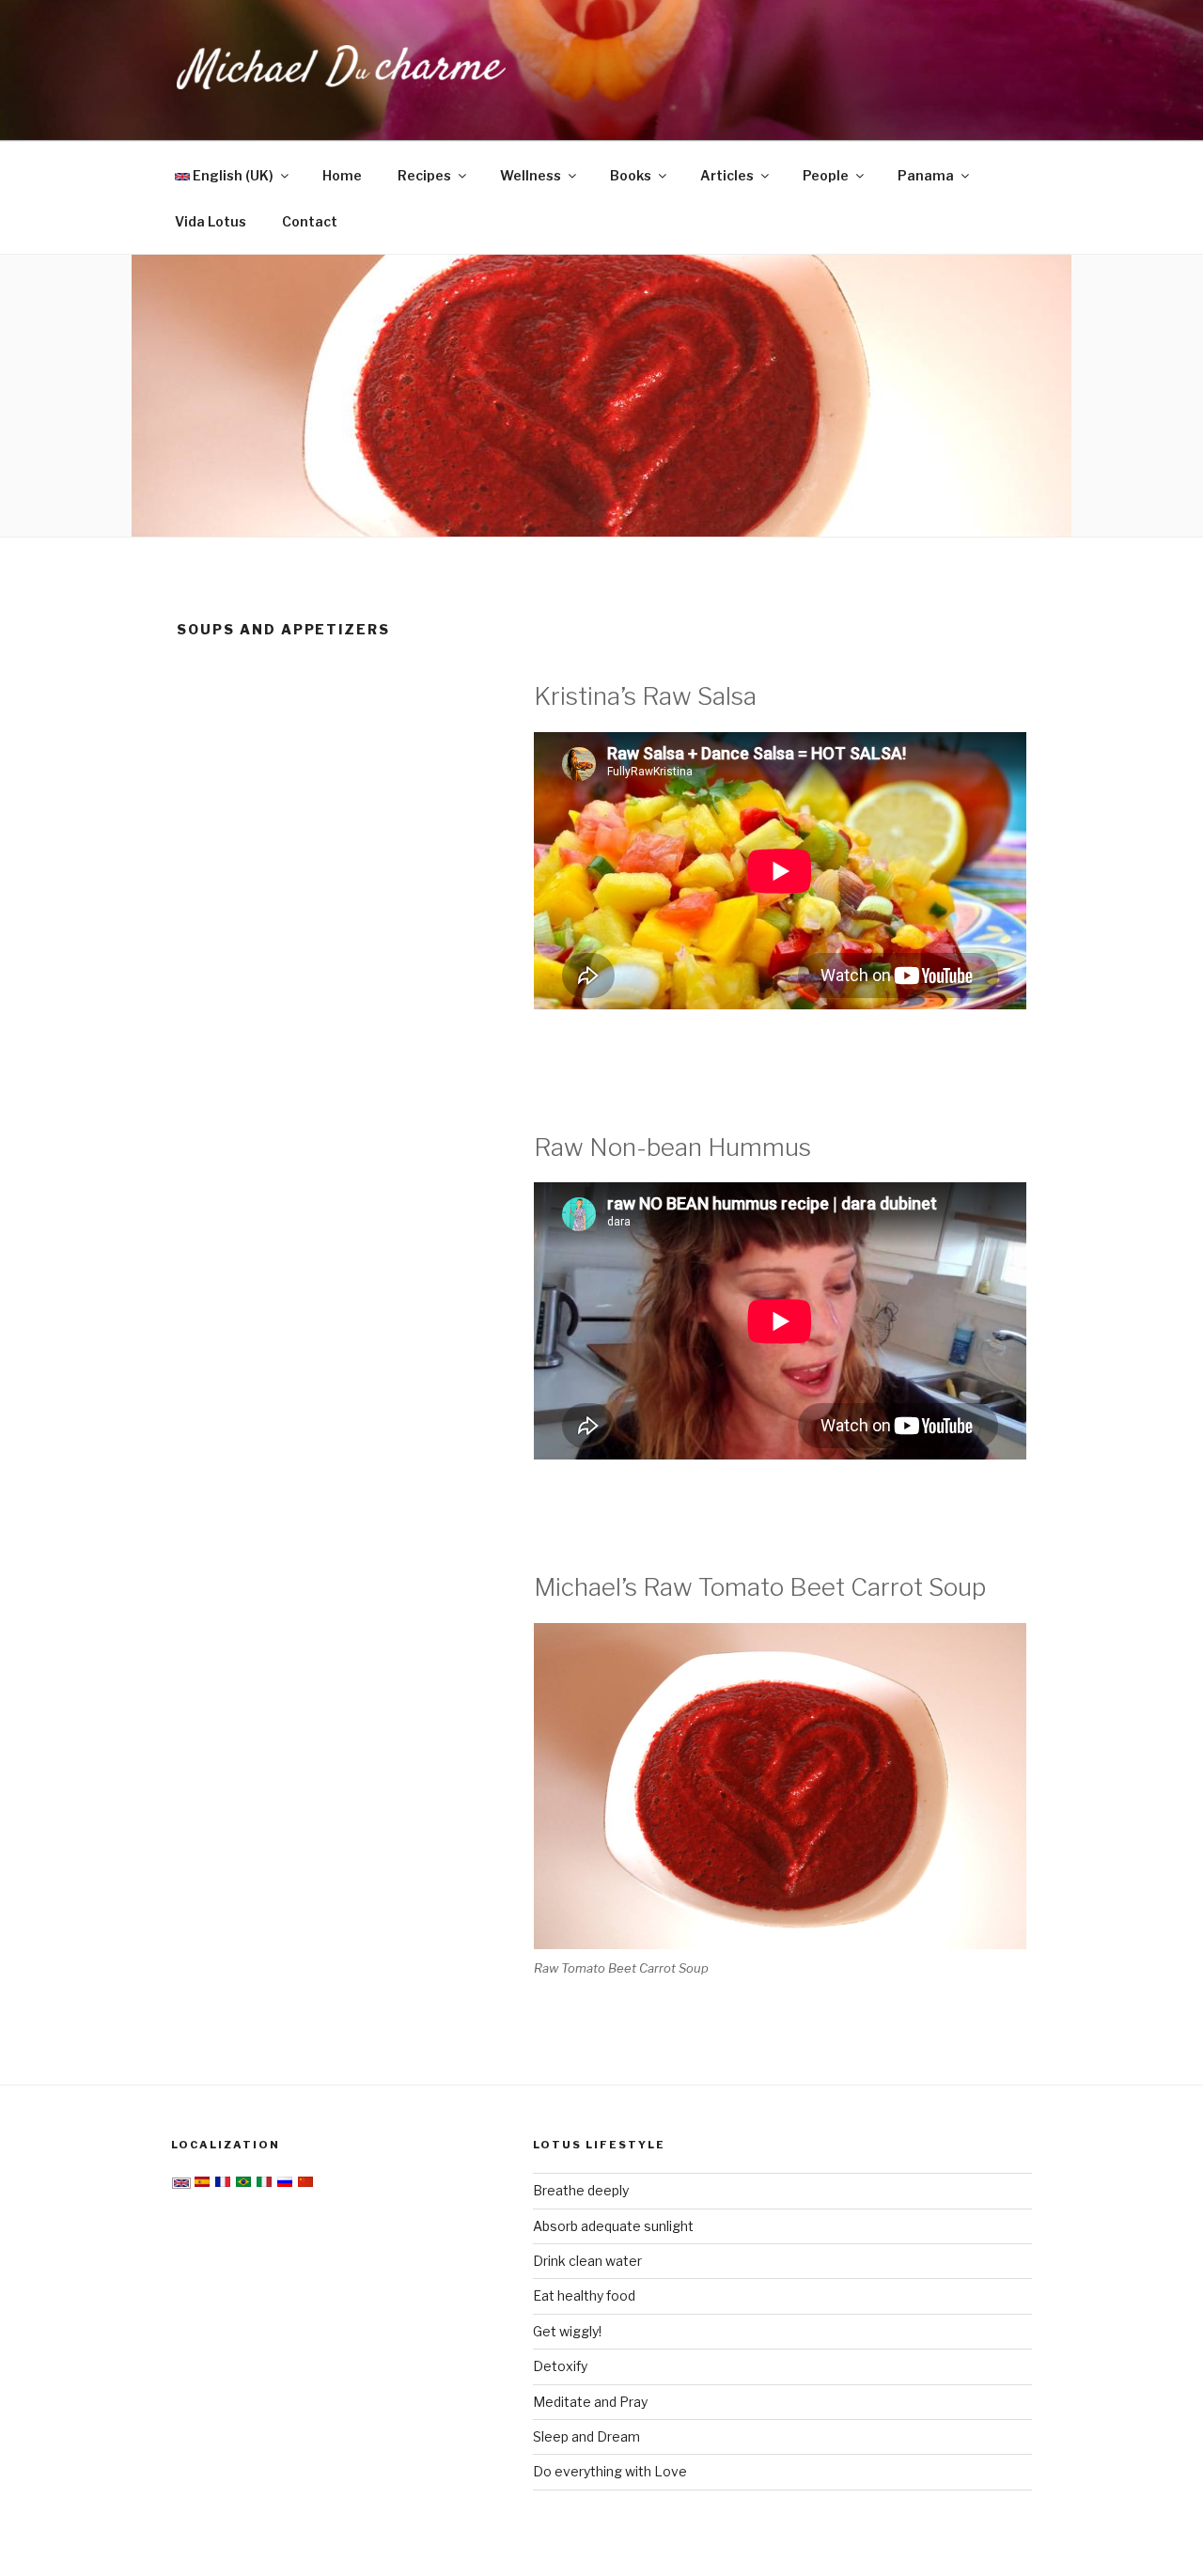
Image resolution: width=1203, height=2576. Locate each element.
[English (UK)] (181, 2184)
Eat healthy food (584, 2295)
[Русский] (285, 2184)
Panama (926, 175)
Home (342, 175)
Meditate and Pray (590, 2402)
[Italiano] (264, 2184)
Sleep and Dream (586, 2436)
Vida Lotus (211, 221)
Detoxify (560, 2366)
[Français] (223, 2184)
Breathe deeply (581, 2190)
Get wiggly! (567, 2331)
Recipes (424, 175)
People (826, 175)
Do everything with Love (610, 2471)
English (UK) (232, 175)
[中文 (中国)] (305, 2184)
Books (631, 175)
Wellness (531, 175)
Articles (727, 175)
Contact (310, 221)
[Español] (202, 2184)
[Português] (243, 2184)
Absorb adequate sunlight (613, 2226)
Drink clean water (587, 2261)
